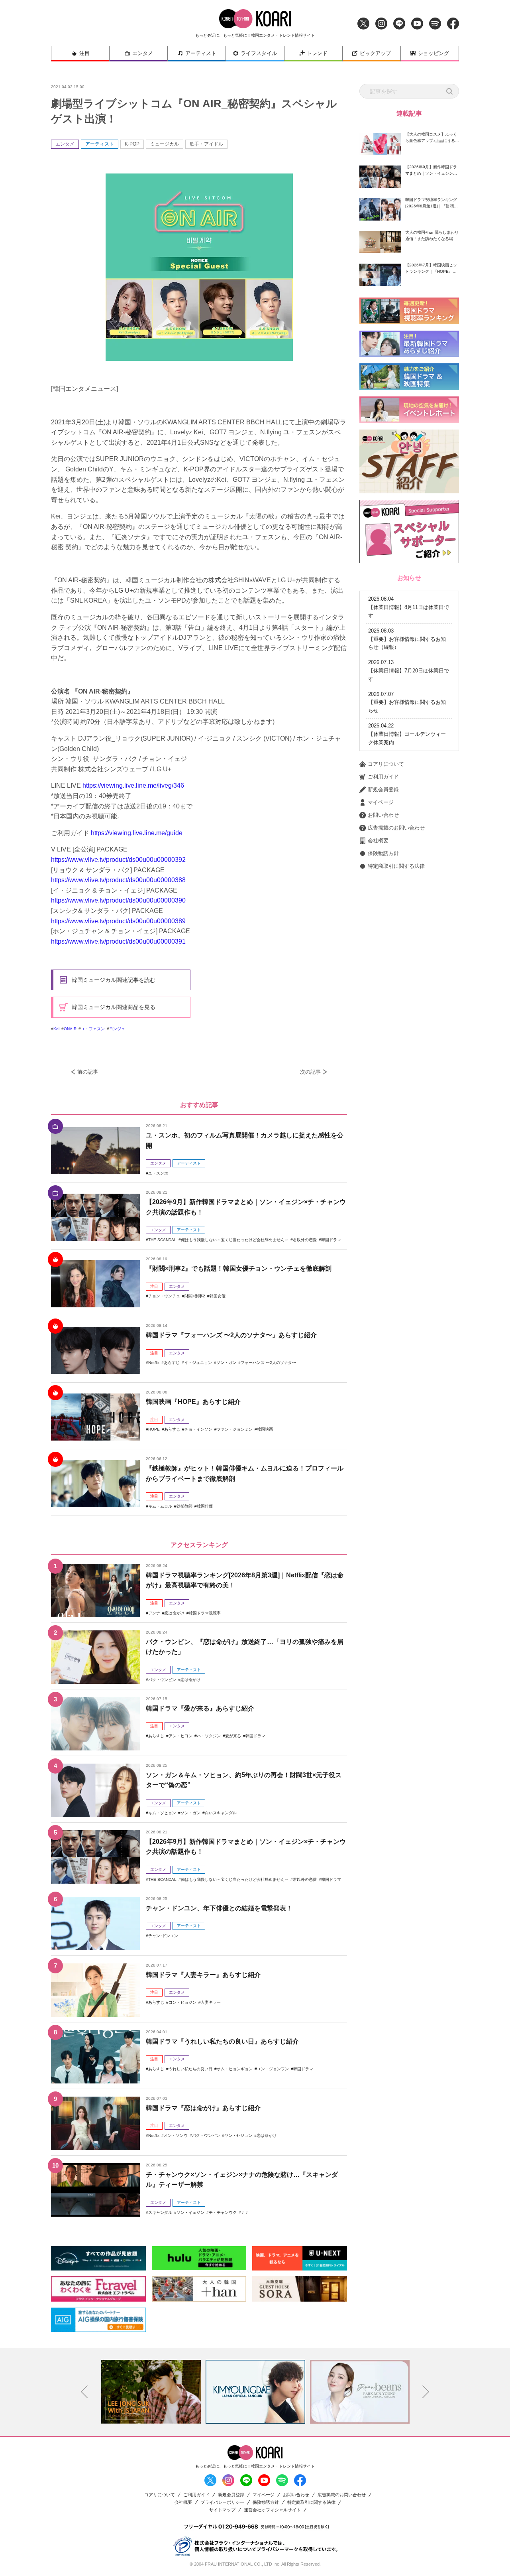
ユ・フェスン (93, 1029)
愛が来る (233, 1736)
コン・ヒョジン (182, 2002)
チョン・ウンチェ (164, 1296)
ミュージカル (165, 144)
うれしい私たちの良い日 (190, 2069)
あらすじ (172, 1363)
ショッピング (433, 53)
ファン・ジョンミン (235, 1429)
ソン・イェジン (190, 2212)
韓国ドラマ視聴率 (205, 1613)
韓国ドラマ (331, 1240)
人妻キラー (211, 2002)
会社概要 (378, 841)
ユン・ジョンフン (273, 2069)
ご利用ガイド (383, 777)
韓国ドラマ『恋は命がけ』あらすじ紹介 (203, 2108)
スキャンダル (160, 2212)
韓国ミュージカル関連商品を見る (114, 1007)
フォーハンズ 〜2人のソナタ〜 (268, 1363)
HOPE (154, 1429)
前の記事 (88, 1072)
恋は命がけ (175, 1613)
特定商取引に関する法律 (396, 866)
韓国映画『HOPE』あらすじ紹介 (193, 1402)
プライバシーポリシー (222, 2502)
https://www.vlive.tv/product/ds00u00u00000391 (118, 941)
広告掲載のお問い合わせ (396, 828)
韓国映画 (265, 1429)
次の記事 (310, 1072)
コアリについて (386, 764)
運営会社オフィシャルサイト (272, 2510)
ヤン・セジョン (238, 2135)
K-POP (132, 144)
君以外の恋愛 (305, 1240)
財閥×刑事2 (195, 1296)
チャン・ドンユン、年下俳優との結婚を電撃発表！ (219, 1908)
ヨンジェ (117, 1029)
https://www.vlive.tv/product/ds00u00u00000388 (118, 880)
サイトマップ (222, 2510)
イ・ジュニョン (198, 1363)
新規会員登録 (383, 789)
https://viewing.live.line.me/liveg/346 (133, 785)
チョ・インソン (198, 1429)
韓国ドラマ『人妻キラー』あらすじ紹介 (203, 1975)
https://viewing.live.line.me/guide (137, 833)
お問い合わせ (383, 815)
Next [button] (426, 2392)
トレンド (317, 53)
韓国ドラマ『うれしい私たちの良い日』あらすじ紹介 (222, 2041)
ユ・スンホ (158, 1173)
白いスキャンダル (221, 1813)
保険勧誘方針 (383, 853)
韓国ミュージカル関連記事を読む (114, 980)
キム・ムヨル (160, 1506)
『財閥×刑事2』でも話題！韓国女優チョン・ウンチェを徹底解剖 (239, 1268)
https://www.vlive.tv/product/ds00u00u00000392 (118, 860)
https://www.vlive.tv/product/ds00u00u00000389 (118, 921)
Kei (56, 1029)
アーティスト (201, 53)
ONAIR (70, 1029)
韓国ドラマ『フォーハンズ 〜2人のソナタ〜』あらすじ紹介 (231, 1335)
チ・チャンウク (223, 2212)
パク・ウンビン (162, 1680)
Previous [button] (84, 2392)
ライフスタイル (259, 53)
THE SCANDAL (162, 1240)
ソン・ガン (226, 1363)
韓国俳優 (205, 1506)
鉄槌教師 (184, 1506)
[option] (151, 2392)
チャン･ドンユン (163, 1936)
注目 (84, 53)
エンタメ (143, 53)
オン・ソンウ (176, 2135)
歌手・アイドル (206, 144)
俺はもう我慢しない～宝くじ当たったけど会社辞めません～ (235, 1240)
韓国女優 (218, 1296)
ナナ (245, 2212)
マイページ (381, 802)
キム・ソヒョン (162, 1813)
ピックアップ (375, 53)
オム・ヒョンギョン (235, 2069)
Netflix (154, 1363)
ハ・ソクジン (209, 1736)
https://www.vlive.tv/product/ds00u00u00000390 (118, 900)
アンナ (154, 1613)
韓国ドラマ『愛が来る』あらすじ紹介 (200, 1708)
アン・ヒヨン (180, 1736)
